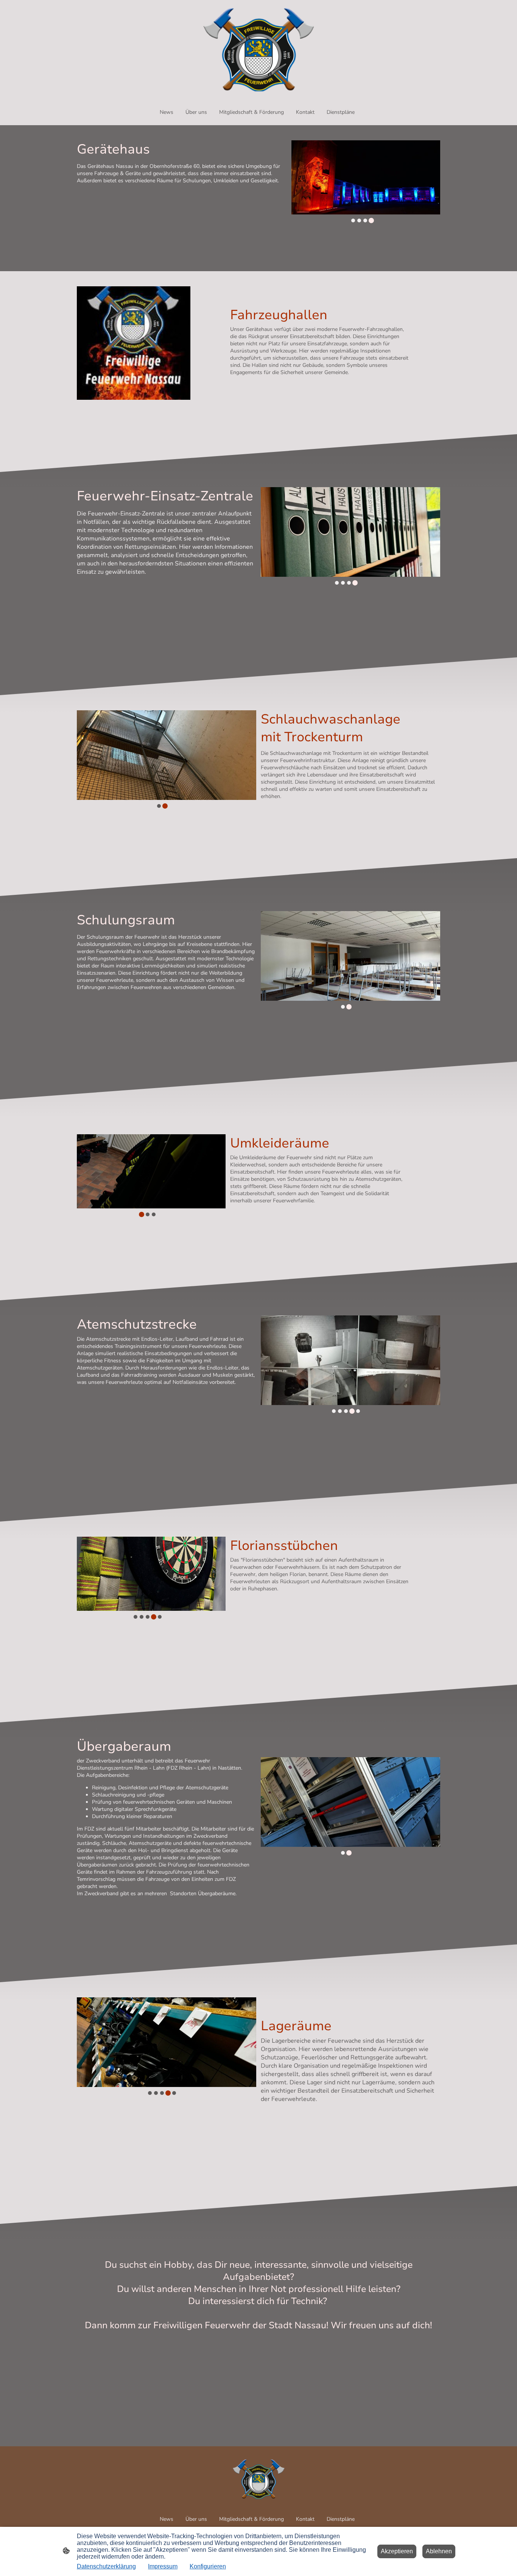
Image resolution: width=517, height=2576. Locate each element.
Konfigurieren (208, 2566)
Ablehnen (439, 2551)
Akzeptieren (397, 2551)
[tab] (353, 220)
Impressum (163, 2566)
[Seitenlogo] (258, 49)
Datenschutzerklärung (106, 2566)
